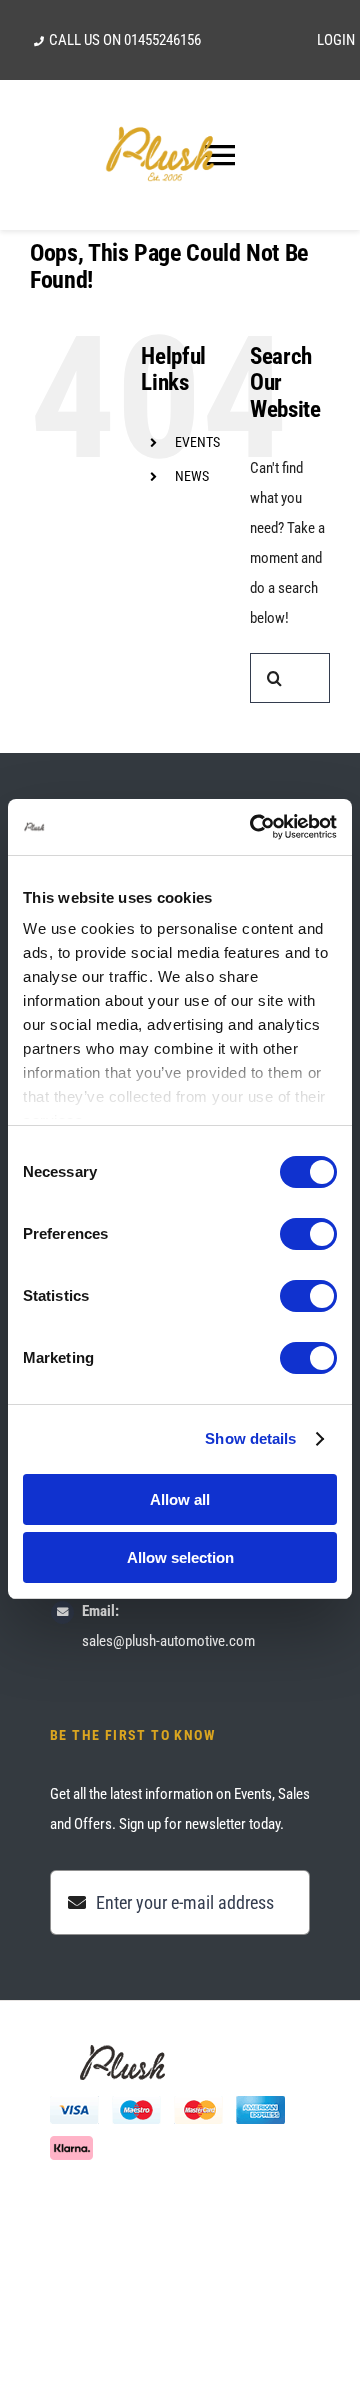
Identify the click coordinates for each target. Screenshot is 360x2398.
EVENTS (197, 442)
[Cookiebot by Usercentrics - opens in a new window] (254, 827)
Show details (250, 1438)
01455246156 (162, 40)
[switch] (308, 1234)
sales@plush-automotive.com (168, 1641)
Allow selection (180, 1557)
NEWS (192, 476)
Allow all (180, 1499)
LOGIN (336, 40)
